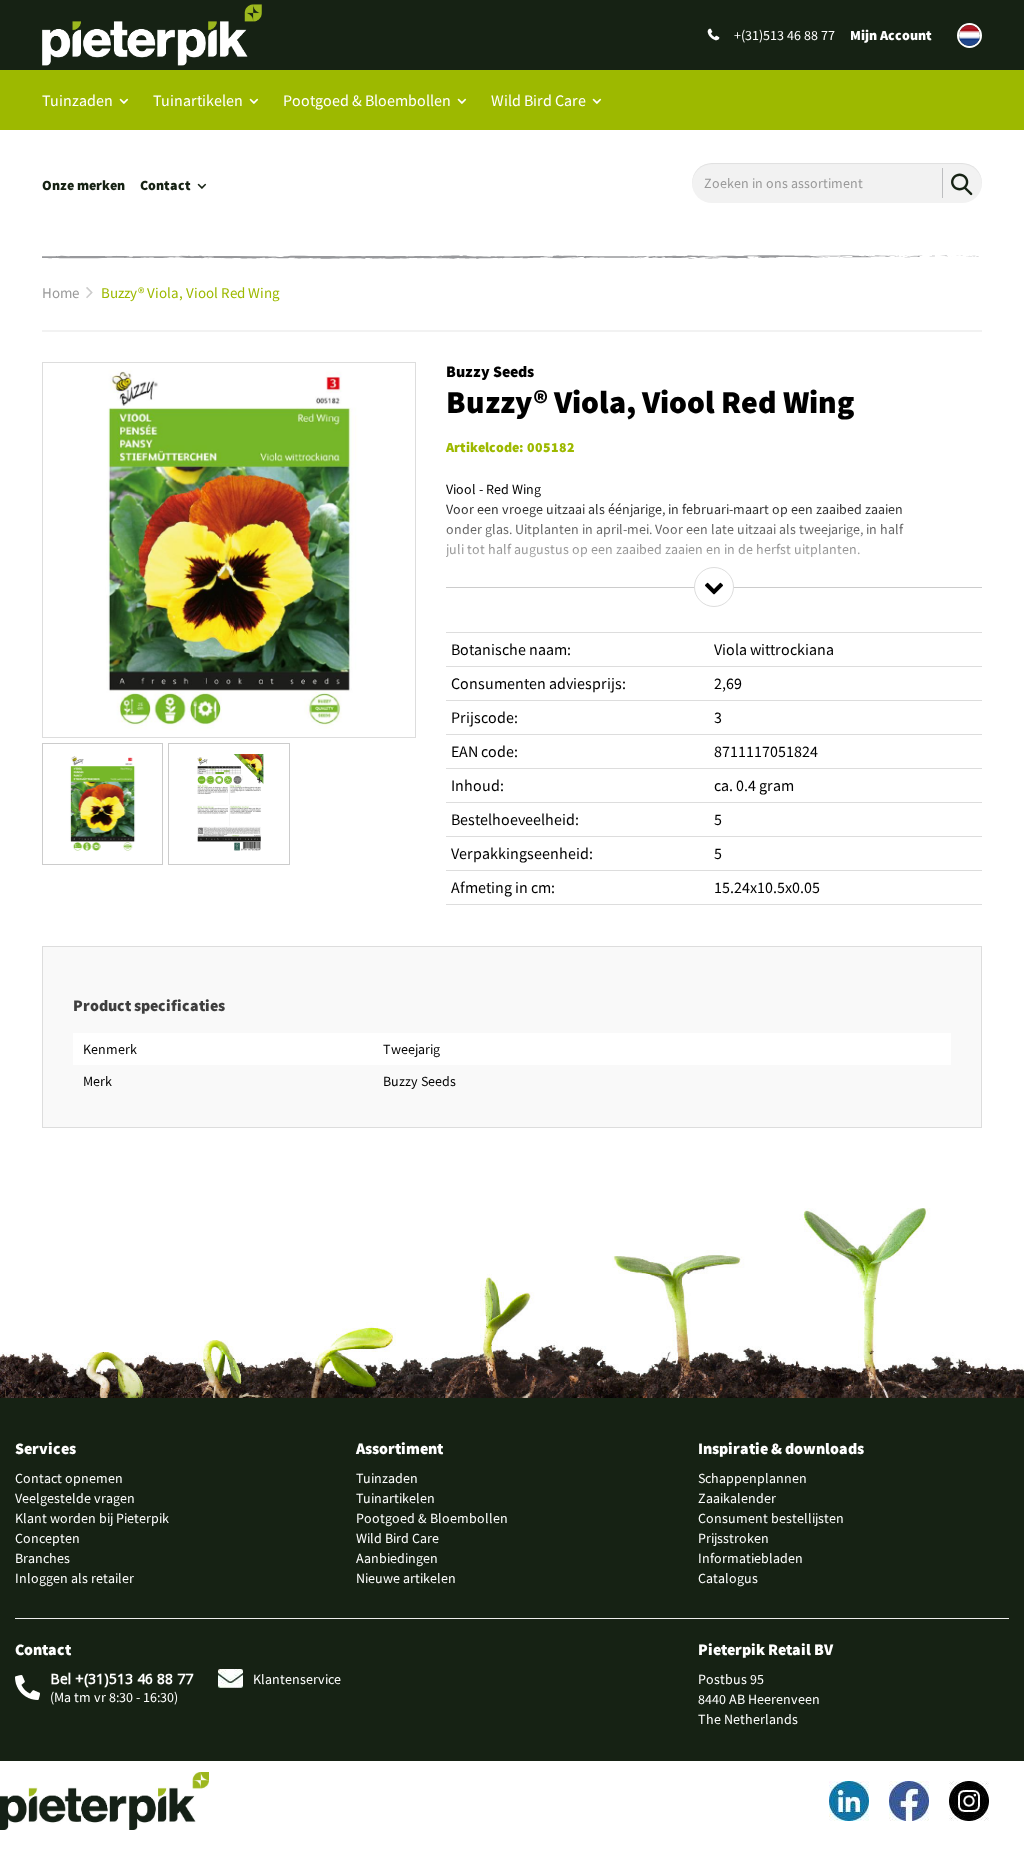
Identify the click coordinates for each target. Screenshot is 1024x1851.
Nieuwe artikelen (406, 1578)
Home (60, 292)
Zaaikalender (737, 1498)
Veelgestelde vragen (75, 1498)
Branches (42, 1558)
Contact (165, 185)
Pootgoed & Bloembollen (367, 100)
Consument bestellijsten (771, 1518)
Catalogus (728, 1578)
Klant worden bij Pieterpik (92, 1518)
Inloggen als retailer (74, 1578)
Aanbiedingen (397, 1558)
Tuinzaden (77, 100)
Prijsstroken (733, 1538)
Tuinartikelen (198, 100)
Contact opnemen (69, 1478)
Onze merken (83, 185)
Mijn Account (891, 35)
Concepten (47, 1538)
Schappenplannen (752, 1478)
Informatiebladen (750, 1558)
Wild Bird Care (538, 100)
